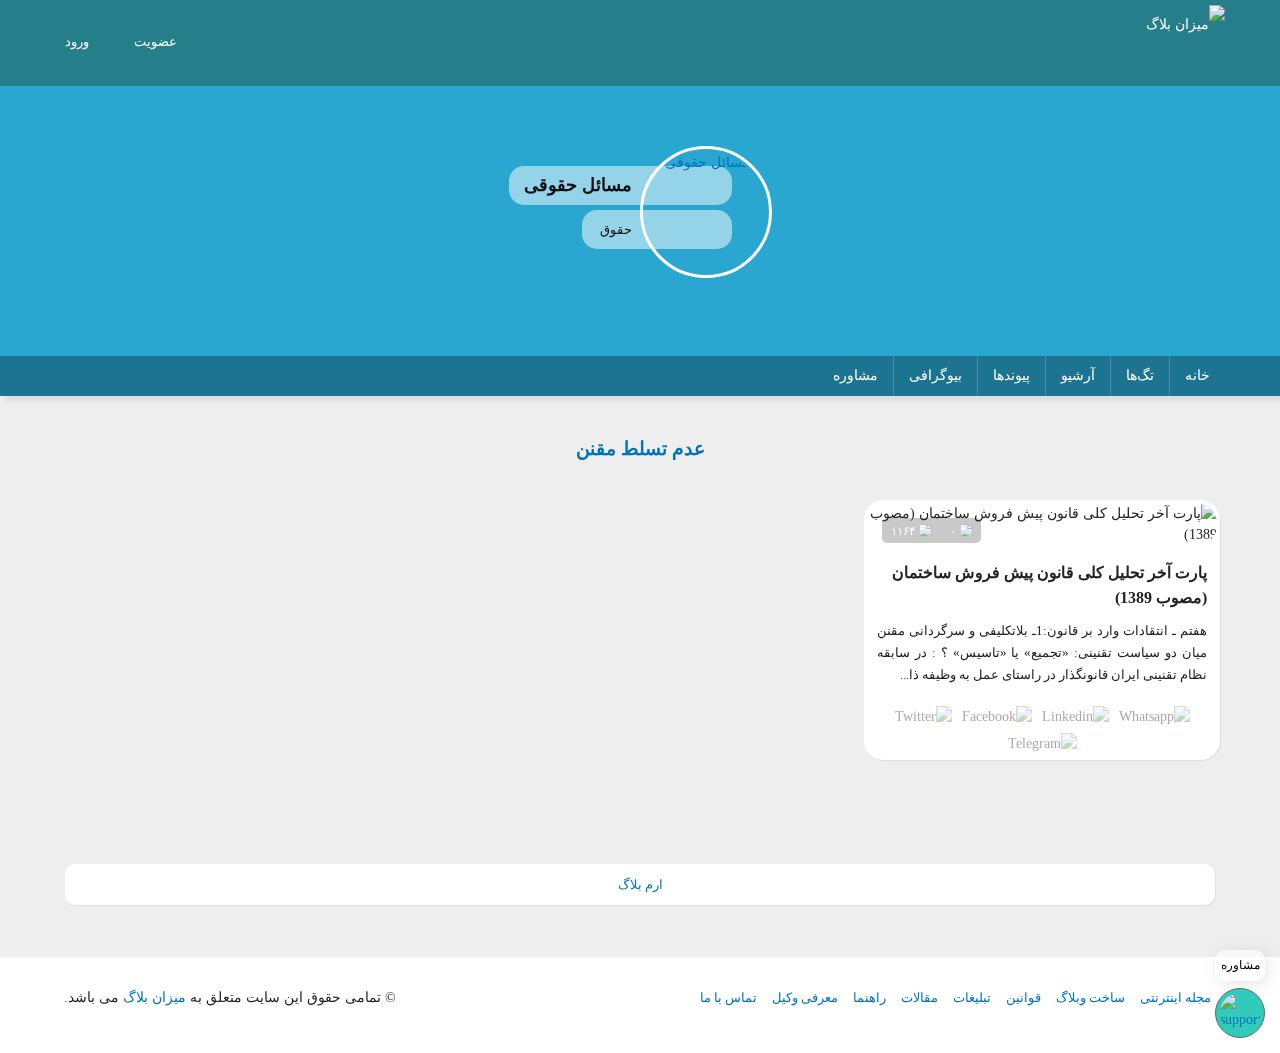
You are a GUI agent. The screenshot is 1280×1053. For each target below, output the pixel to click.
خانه (1197, 375)
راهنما (869, 997)
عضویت (155, 41)
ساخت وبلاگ (1090, 997)
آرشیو (1078, 375)
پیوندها (1011, 375)
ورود (77, 41)
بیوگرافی (935, 375)
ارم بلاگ (640, 884)
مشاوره (855, 375)
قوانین (1023, 997)
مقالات (919, 997)
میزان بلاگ (154, 997)
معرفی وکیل (805, 997)
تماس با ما (728, 997)
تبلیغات (972, 997)
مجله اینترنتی (1175, 997)
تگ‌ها (1140, 375)
